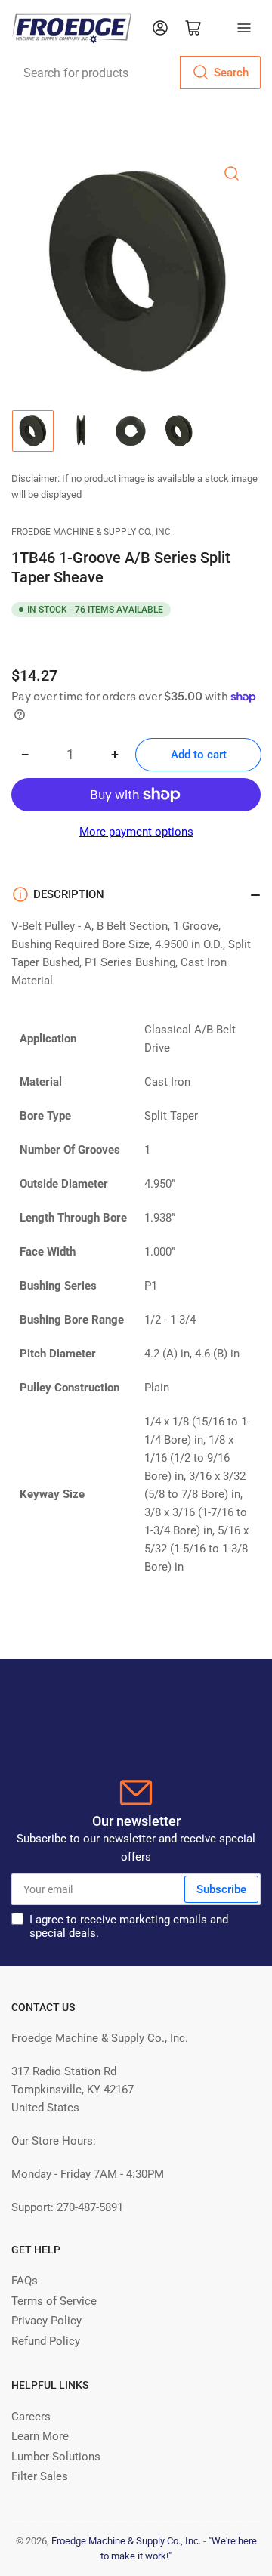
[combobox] (136, 73)
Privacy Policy (46, 2321)
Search (231, 73)
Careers (31, 2417)
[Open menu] (244, 28)
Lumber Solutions (56, 2457)
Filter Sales (40, 2476)
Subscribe (221, 1889)
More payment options (136, 832)
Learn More (40, 2436)
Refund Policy (46, 2341)
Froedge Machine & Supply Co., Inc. (92, 532)
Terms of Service (54, 2301)
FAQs (25, 2281)
